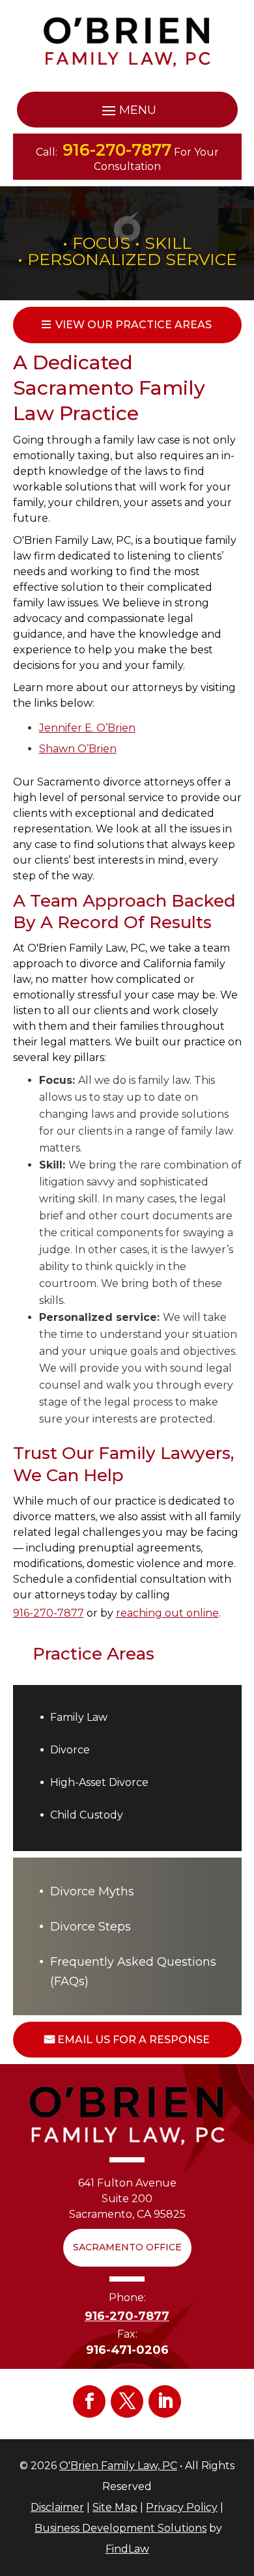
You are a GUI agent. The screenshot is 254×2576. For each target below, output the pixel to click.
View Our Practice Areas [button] (134, 325)
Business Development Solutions (120, 2528)
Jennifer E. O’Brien (87, 728)
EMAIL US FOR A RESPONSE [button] (134, 2040)
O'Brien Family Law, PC (118, 2466)
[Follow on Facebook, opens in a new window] (89, 2401)
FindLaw (127, 2549)
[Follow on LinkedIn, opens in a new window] (165, 2401)
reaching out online (167, 1613)
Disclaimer (57, 2507)
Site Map (115, 2507)
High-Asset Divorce (99, 1782)
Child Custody (87, 1815)
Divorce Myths (92, 1891)
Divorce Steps (91, 1927)
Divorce (70, 1750)
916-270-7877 (117, 150)
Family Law (79, 1717)
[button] (127, 110)
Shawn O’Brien (78, 749)
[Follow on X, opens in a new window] (127, 2401)
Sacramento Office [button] (127, 2247)
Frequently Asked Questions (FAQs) (133, 1972)
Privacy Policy (182, 2507)
